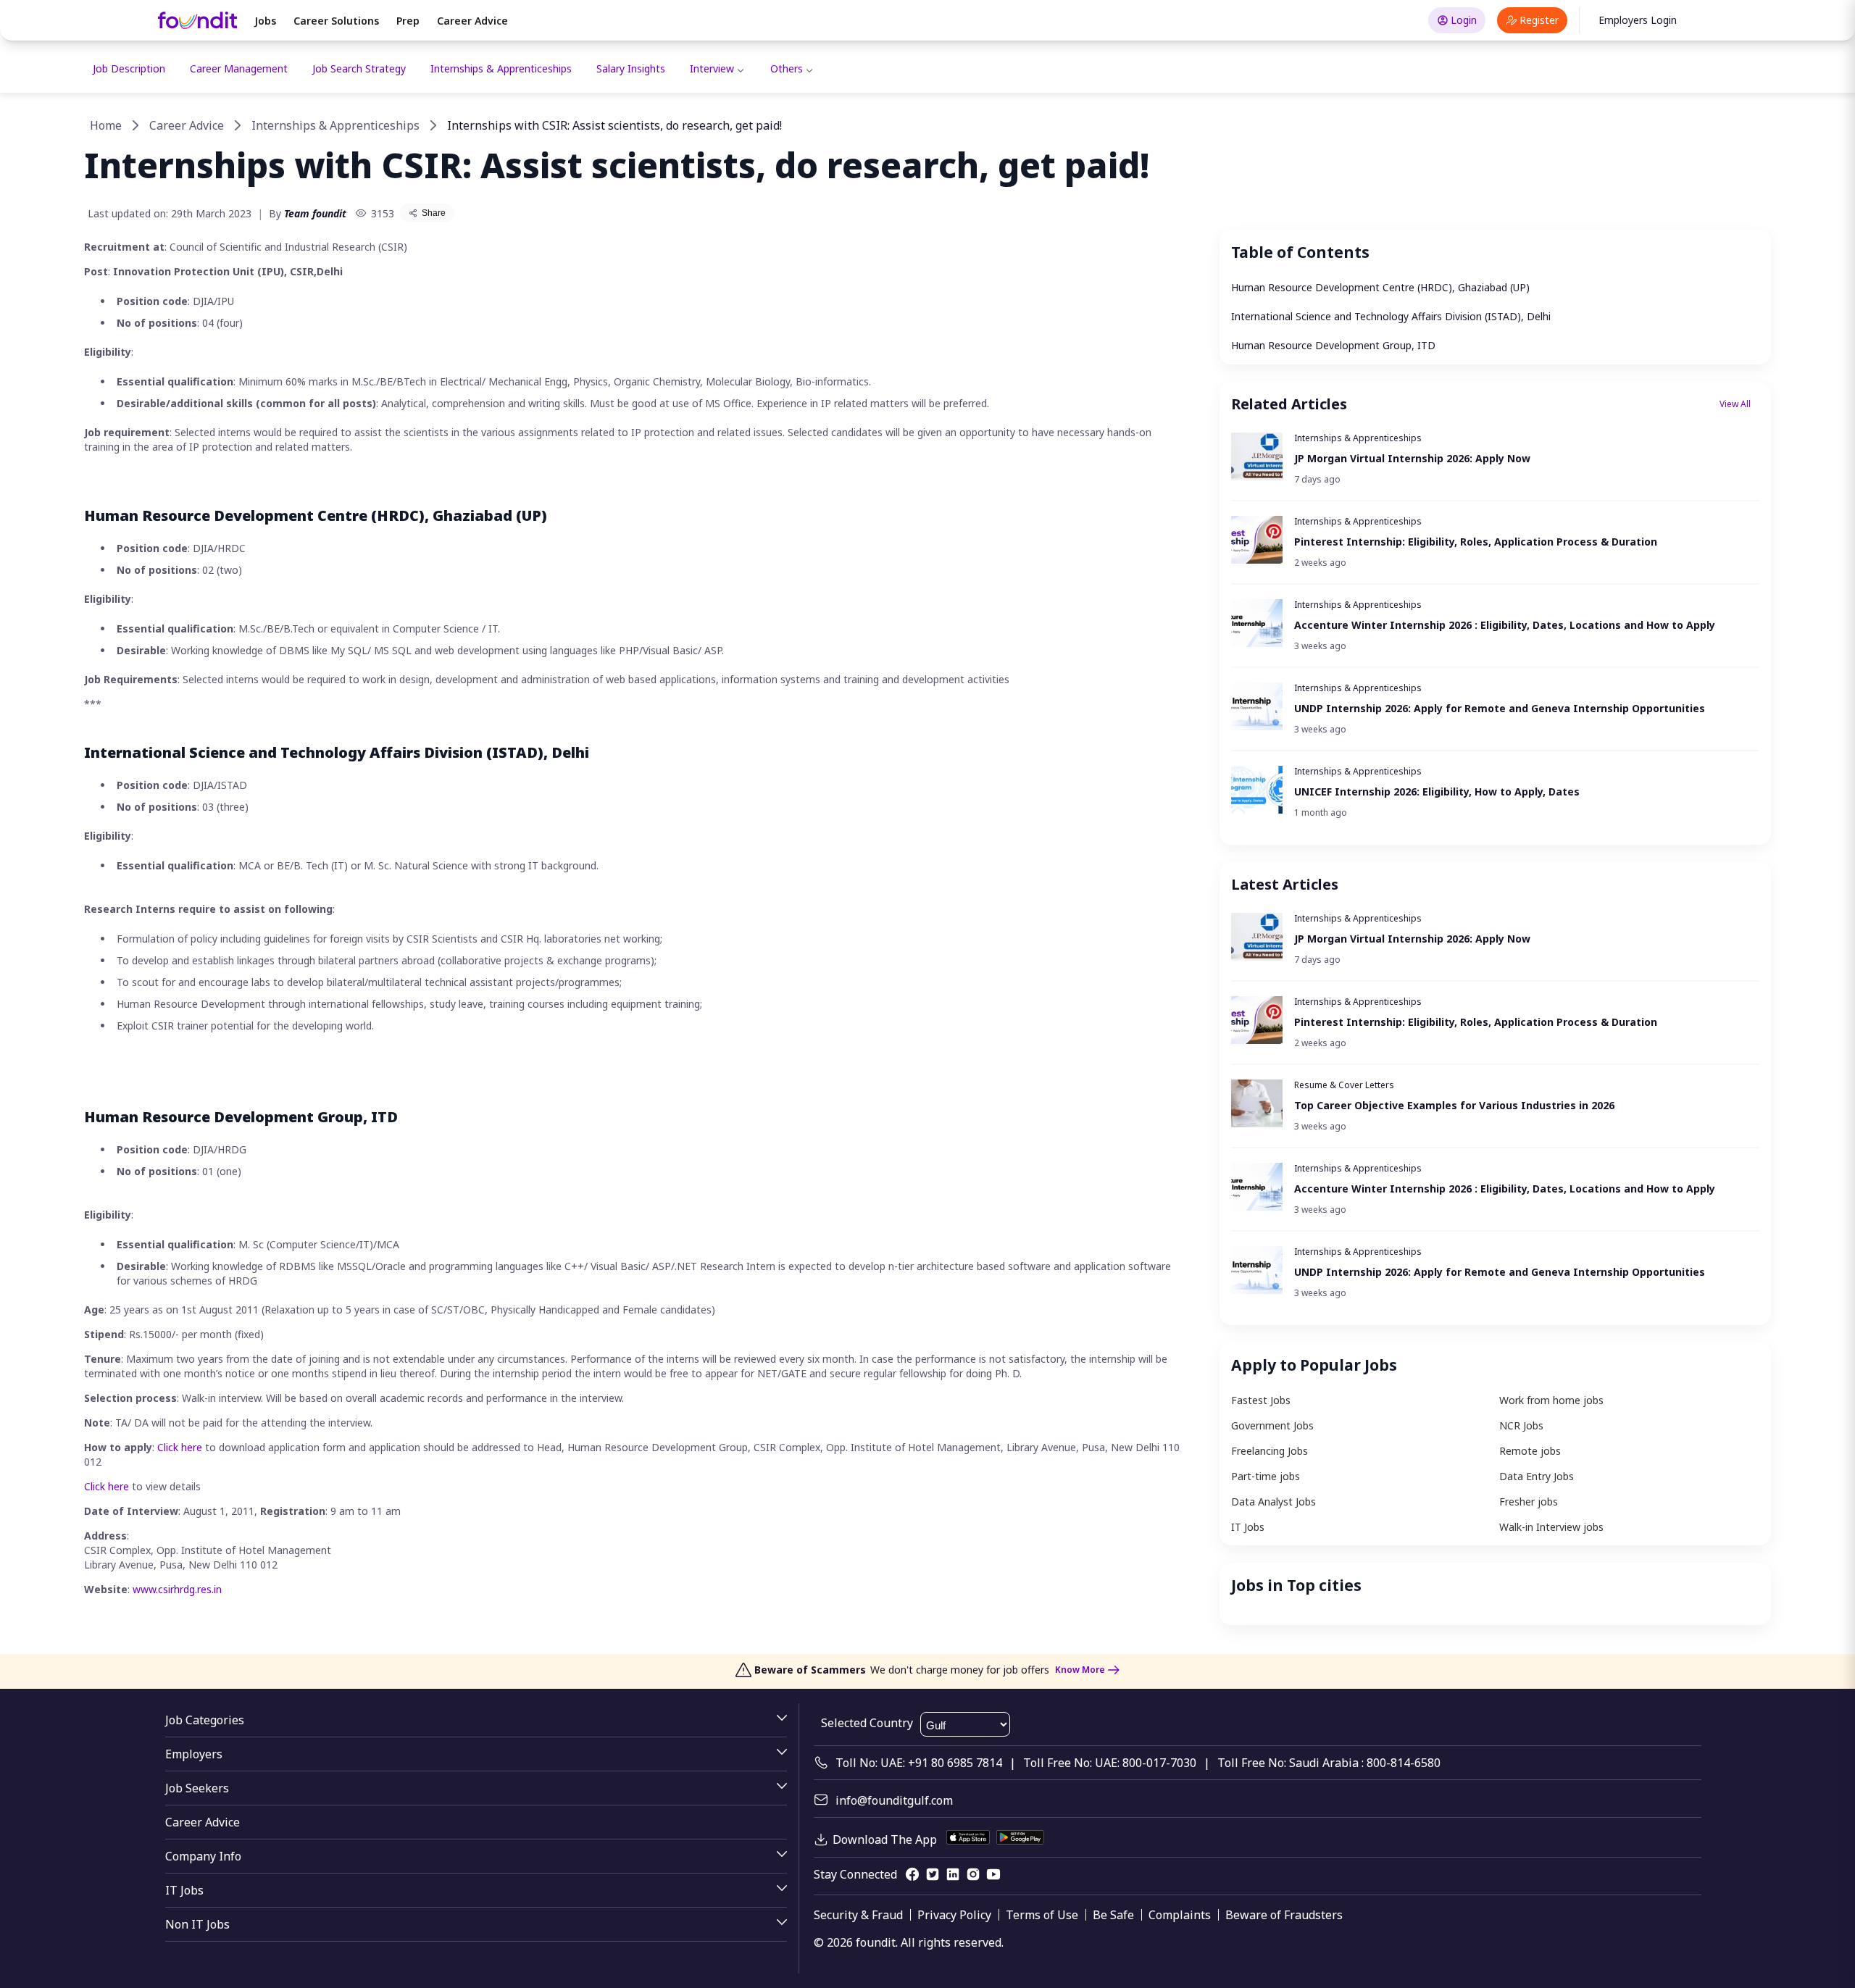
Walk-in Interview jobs (1551, 1527)
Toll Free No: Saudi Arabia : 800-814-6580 (1329, 1763)
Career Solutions (336, 21)
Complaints (1180, 1915)
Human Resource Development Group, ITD (1333, 345)
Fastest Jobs (1261, 1400)
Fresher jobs (1529, 1502)
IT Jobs (1248, 1527)
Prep (408, 21)
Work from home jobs (1551, 1400)
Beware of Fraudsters (1284, 1915)
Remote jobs (1530, 1451)
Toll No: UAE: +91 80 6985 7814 (919, 1763)
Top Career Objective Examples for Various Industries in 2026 (1454, 1105)
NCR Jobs (1521, 1425)
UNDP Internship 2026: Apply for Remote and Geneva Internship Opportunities (1500, 708)
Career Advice (472, 21)
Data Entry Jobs (1537, 1476)
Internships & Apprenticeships (501, 68)
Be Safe (1113, 1915)
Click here (180, 1447)
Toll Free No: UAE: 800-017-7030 (1110, 1763)
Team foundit (315, 213)
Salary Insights (631, 68)
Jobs (265, 21)
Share (434, 213)
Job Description (129, 68)
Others (787, 68)
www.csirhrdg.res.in (177, 1589)
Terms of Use (1042, 1915)
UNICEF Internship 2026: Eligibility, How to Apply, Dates (1438, 792)
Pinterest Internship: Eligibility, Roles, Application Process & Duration (1476, 542)
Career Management (239, 68)
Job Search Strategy (359, 68)
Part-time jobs (1266, 1476)
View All (1735, 404)
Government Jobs (1272, 1425)
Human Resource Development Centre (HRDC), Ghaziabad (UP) (1380, 287)
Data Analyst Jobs (1274, 1502)
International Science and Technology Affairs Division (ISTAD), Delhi (1391, 316)
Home (106, 125)
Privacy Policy (954, 1915)
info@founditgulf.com (894, 1800)
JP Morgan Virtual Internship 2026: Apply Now (1412, 458)
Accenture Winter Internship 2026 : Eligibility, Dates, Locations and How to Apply (1505, 625)
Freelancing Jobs (1270, 1451)
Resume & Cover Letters (1344, 1085)
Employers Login (1638, 20)
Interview (712, 68)
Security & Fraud (858, 1915)
